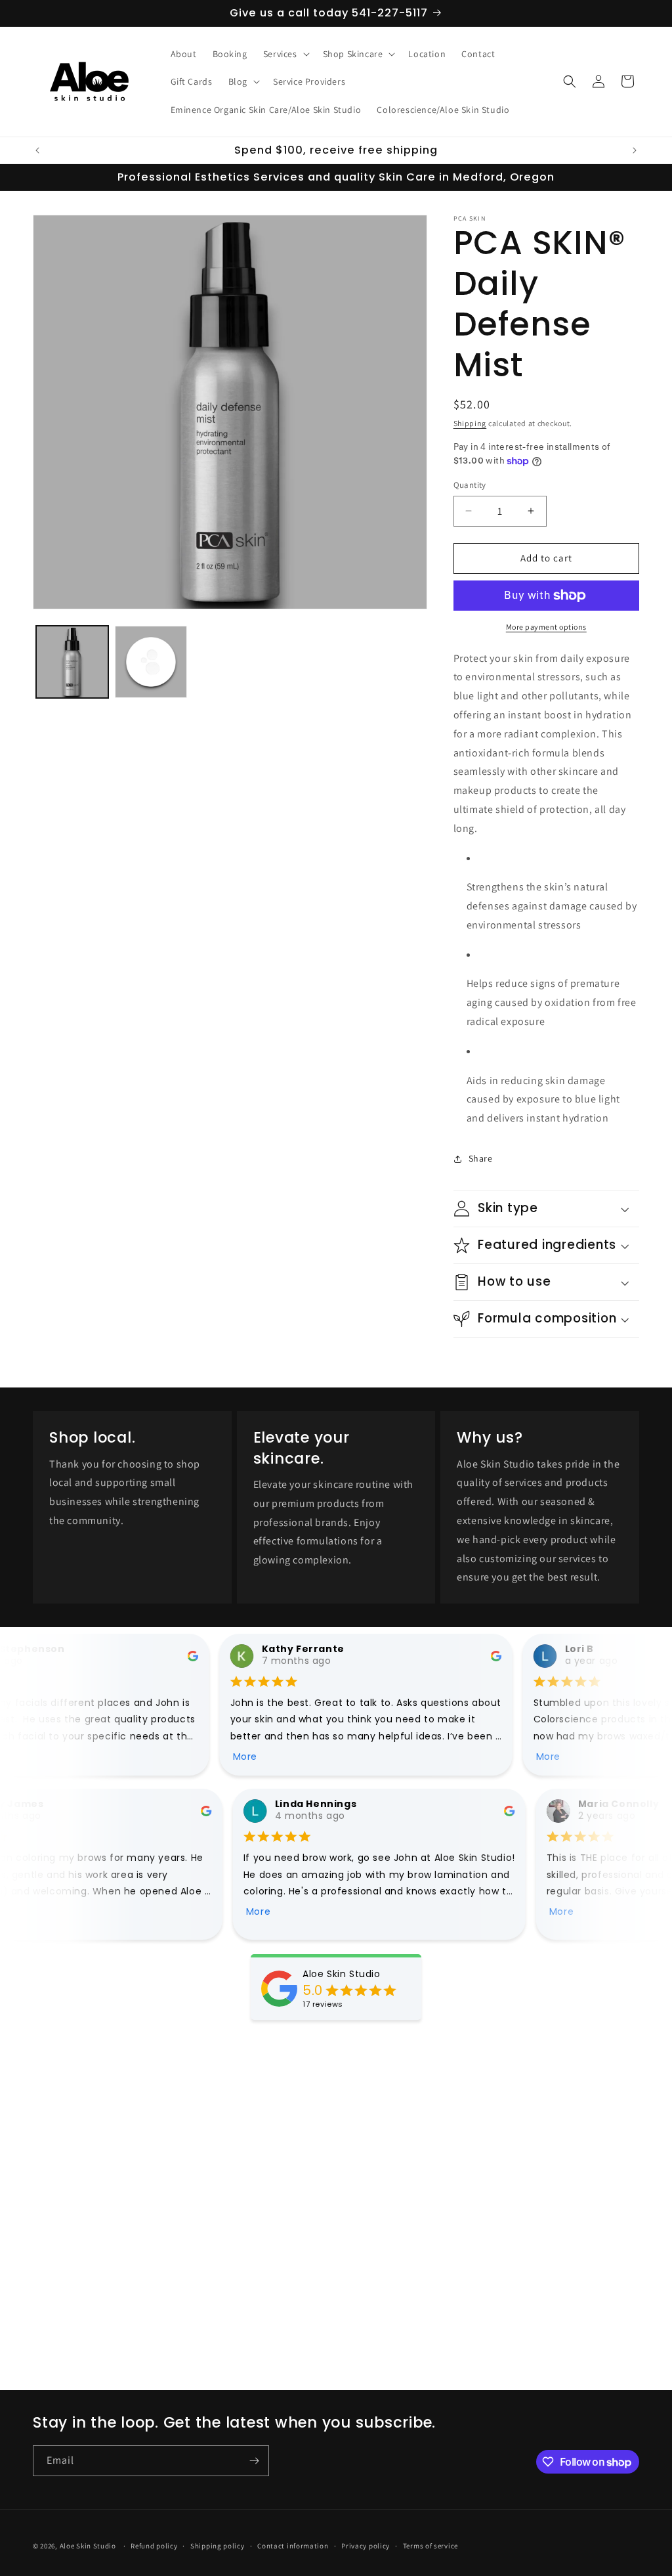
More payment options (546, 627)
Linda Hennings (308, 1804)
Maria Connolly (611, 1804)
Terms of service (430, 2546)
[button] (285, 54)
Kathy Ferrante (298, 1649)
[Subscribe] (254, 2461)
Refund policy (154, 2546)
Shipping (470, 423)
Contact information (293, 2546)
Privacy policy (366, 2546)
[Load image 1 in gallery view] (72, 662)
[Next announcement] (635, 150)
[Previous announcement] (37, 150)
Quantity (470, 485)
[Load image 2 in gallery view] (151, 662)
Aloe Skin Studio (342, 1974)
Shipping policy (218, 2546)
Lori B (575, 1649)
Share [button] (481, 1158)
